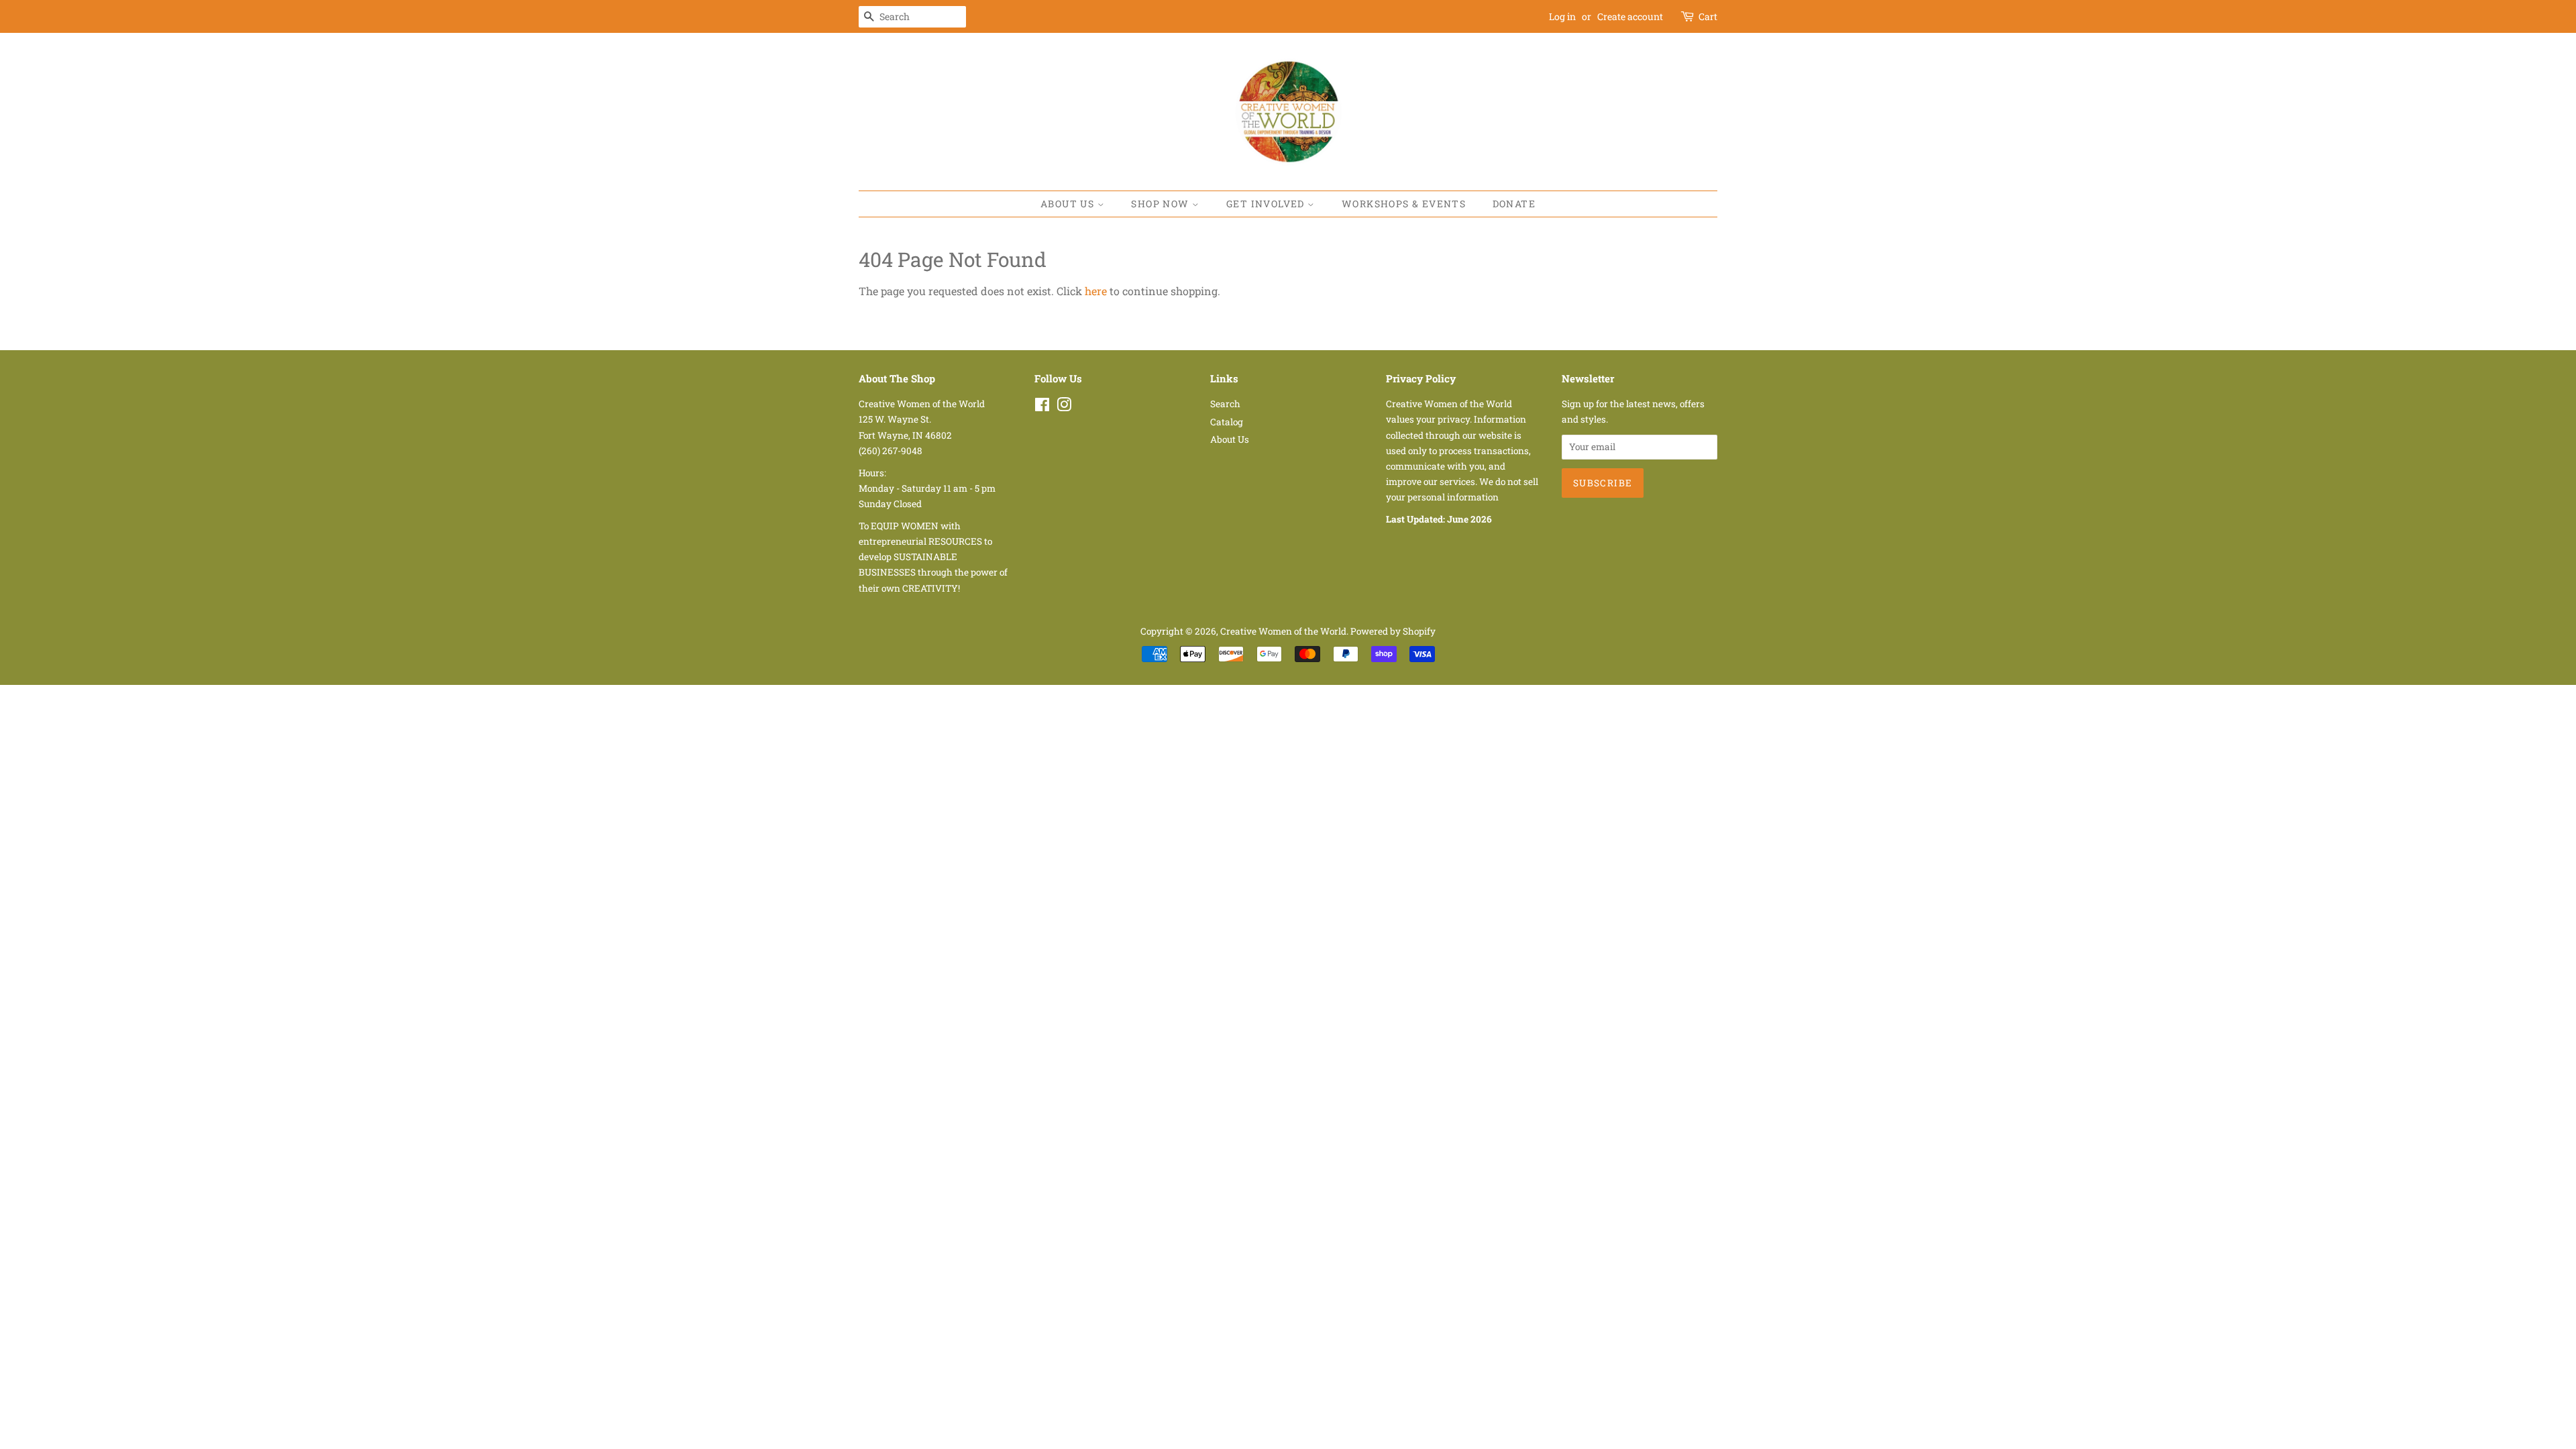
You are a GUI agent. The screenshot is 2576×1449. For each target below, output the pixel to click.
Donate (1514, 204)
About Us (1069, 204)
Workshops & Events (1404, 204)
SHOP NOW (1162, 204)
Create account (1630, 16)
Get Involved (1267, 204)
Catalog (1227, 422)
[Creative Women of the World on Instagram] (1064, 407)
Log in (1562, 16)
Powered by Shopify (1393, 631)
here (1096, 291)
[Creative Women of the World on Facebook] (1042, 407)
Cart (1708, 16)
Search (1225, 404)
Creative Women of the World (1283, 631)
